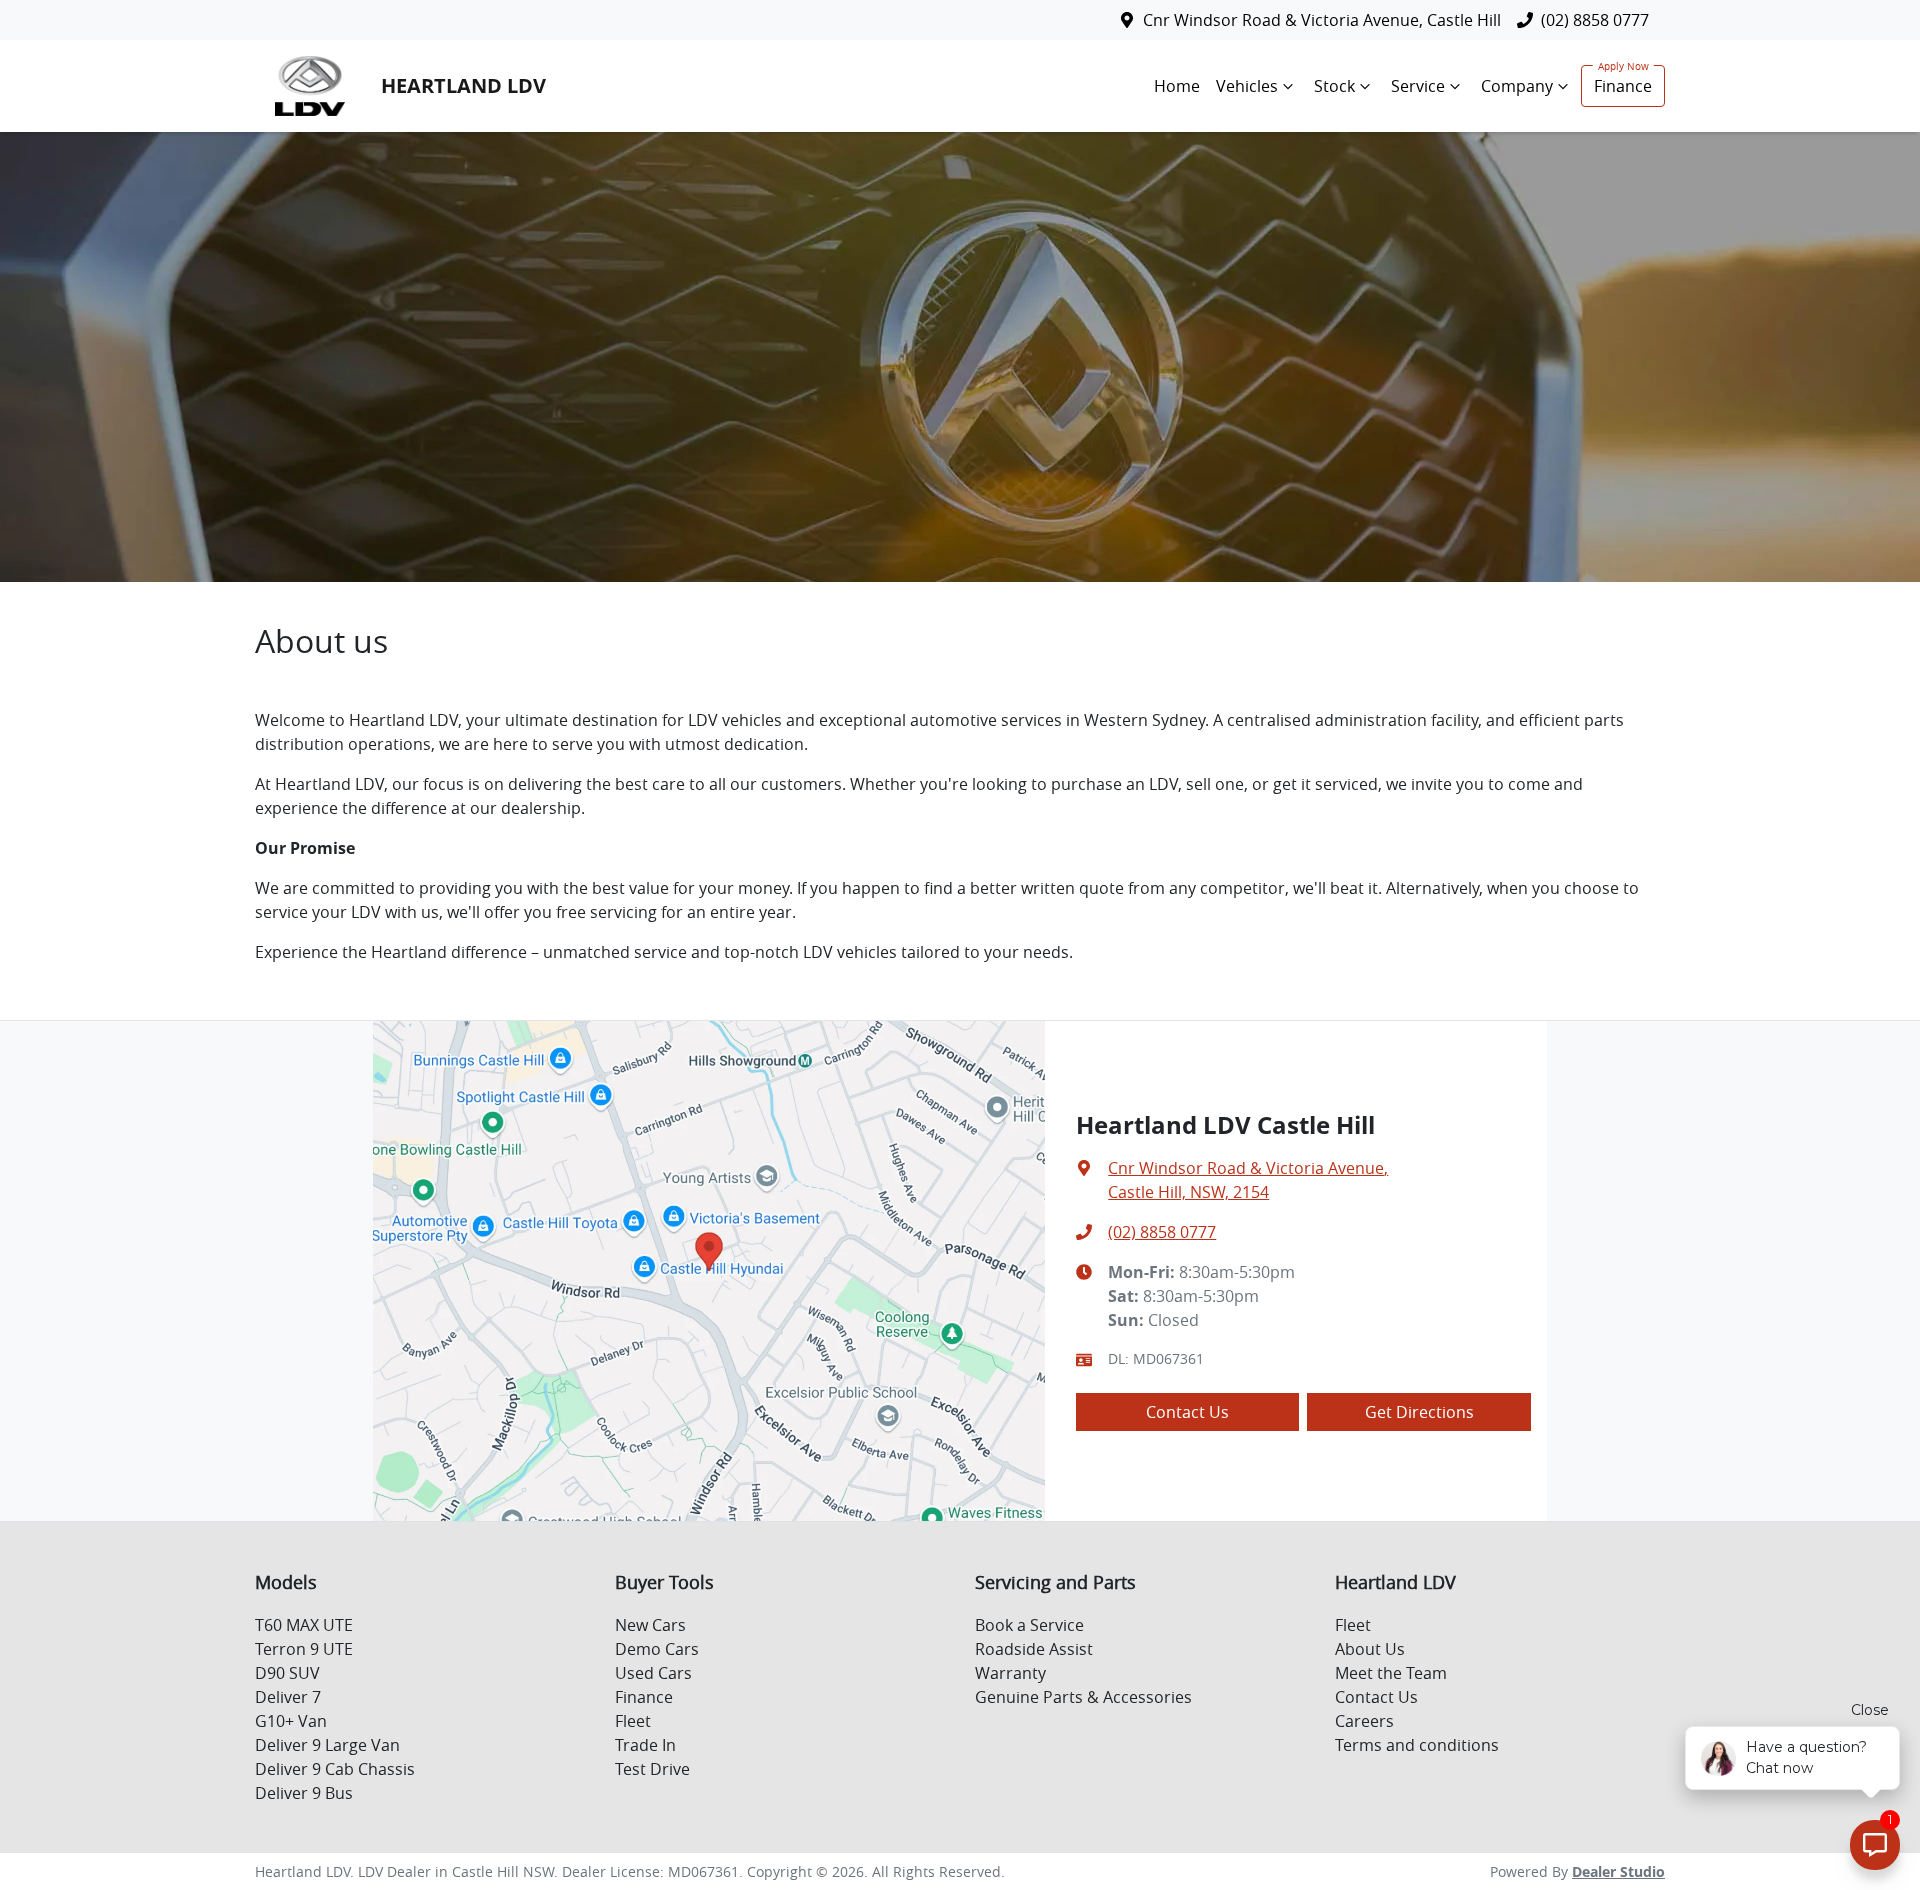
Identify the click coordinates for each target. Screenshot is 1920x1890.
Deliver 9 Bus (304, 1793)
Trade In (645, 1745)
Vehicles (1247, 86)
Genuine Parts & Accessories (1083, 1697)
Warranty (1010, 1673)
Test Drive (652, 1769)
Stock (1334, 86)
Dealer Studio (1618, 1871)
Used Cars (653, 1673)
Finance (1623, 86)
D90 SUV (287, 1673)
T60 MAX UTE (304, 1625)
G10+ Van (291, 1721)
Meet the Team (1391, 1673)
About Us (1370, 1649)
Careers (1364, 1721)
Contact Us (1187, 1412)
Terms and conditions (1417, 1745)
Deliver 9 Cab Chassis (335, 1769)
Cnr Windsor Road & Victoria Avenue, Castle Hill (1322, 20)
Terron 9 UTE (304, 1649)
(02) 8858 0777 (1595, 20)
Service (1418, 86)
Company (1517, 86)
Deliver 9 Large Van (327, 1745)
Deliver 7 (288, 1697)
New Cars (650, 1625)
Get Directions (1419, 1412)
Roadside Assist (1034, 1649)
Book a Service (1029, 1625)
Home (1177, 86)
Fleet (633, 1721)
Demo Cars (657, 1649)
